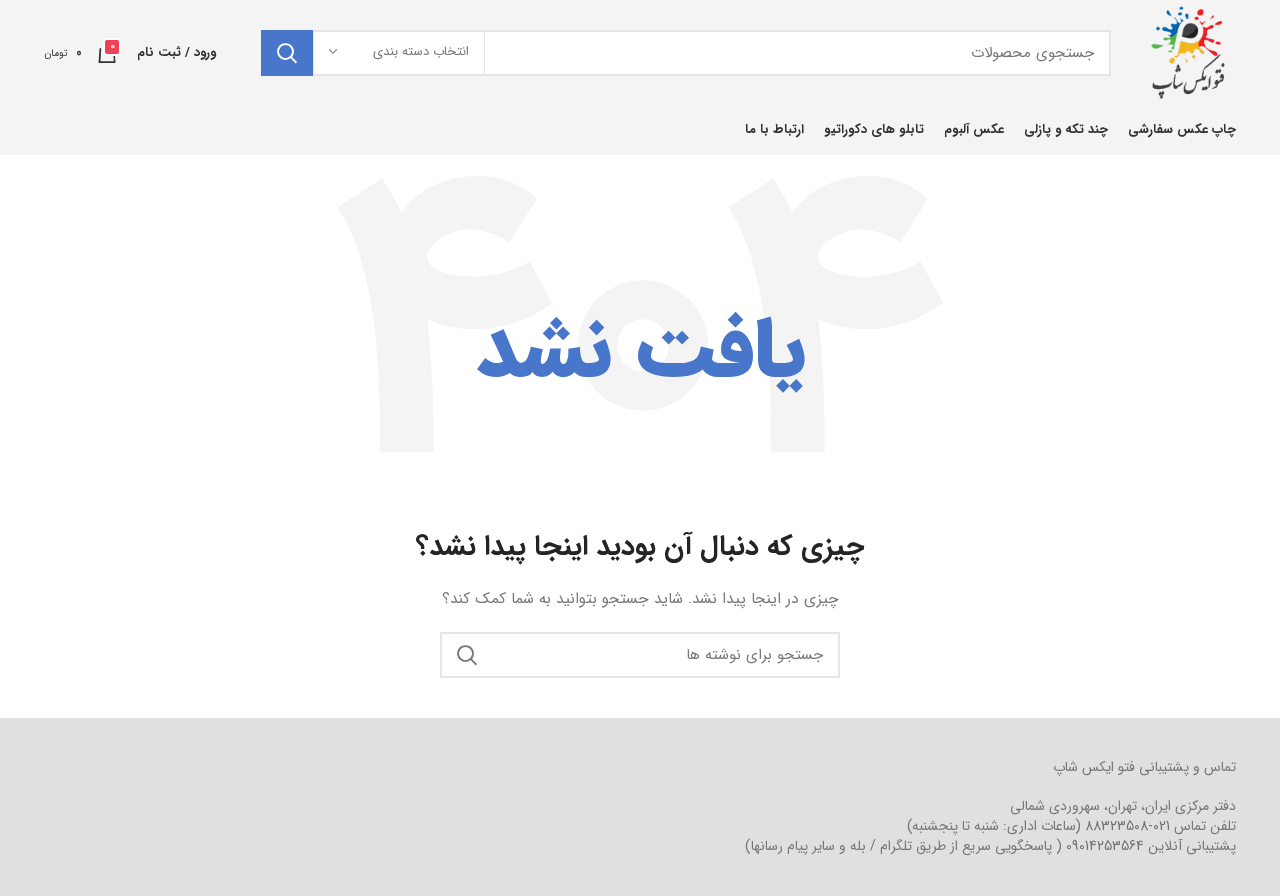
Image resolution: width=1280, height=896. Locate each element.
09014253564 (1105, 846)
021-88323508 (1127, 826)
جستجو (287, 53)
